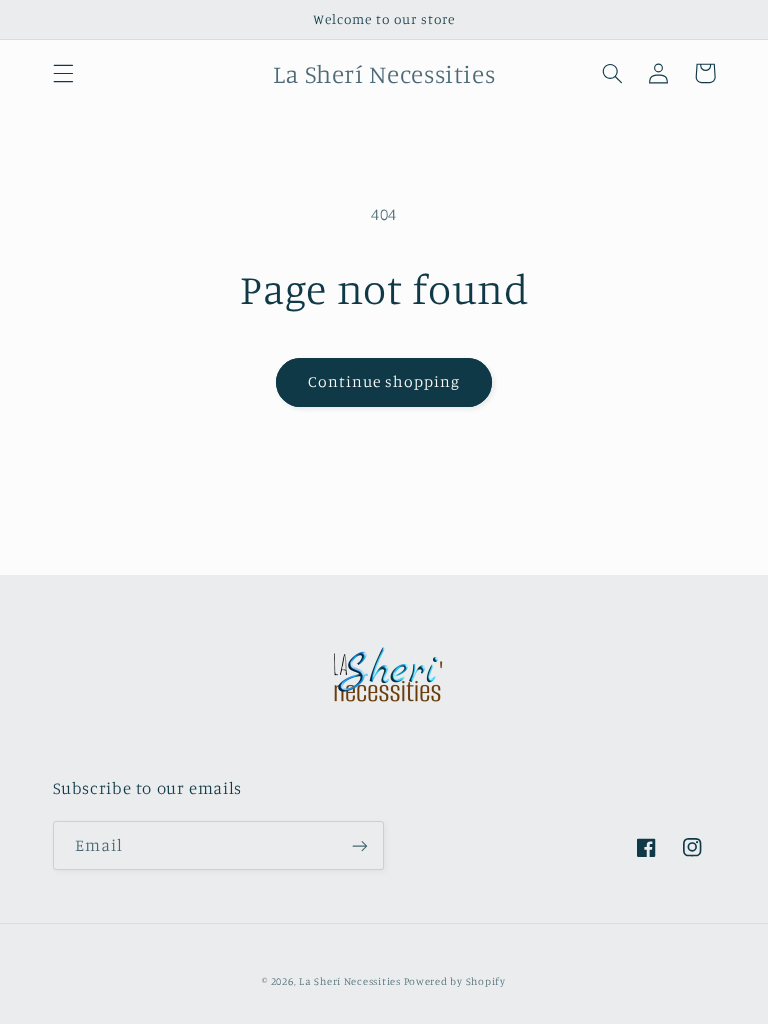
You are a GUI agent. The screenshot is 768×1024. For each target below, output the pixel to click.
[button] (63, 73)
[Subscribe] (360, 845)
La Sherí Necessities (351, 981)
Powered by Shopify (455, 981)
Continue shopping (384, 381)
